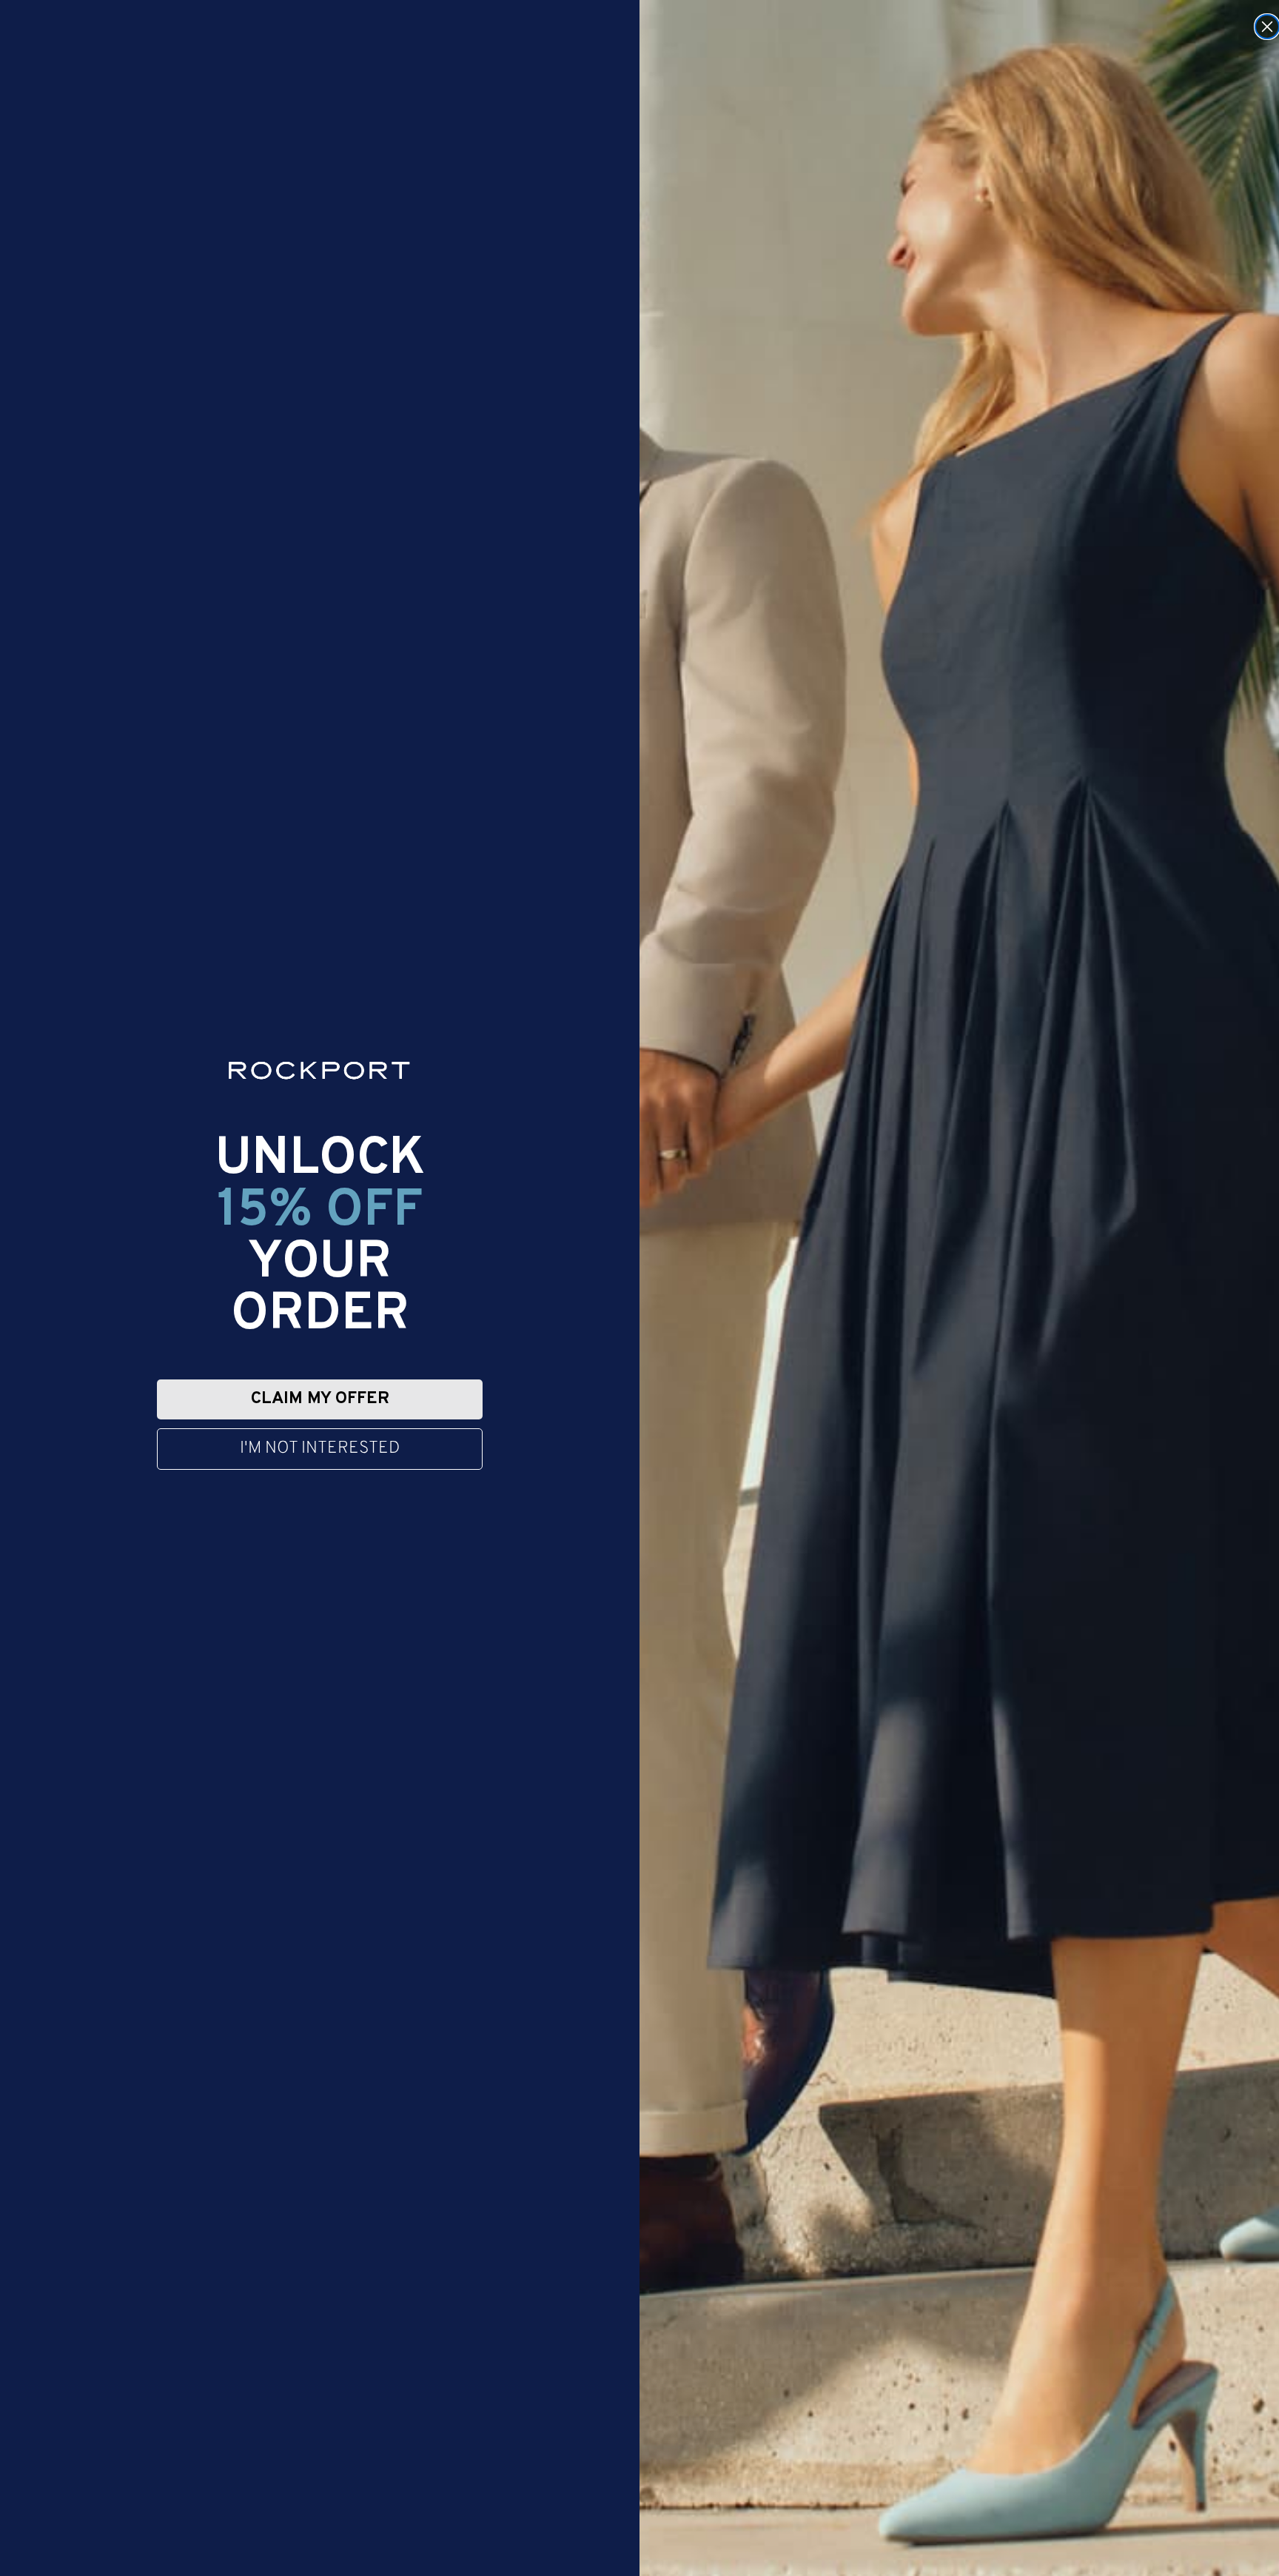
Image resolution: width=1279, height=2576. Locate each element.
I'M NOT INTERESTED (320, 1449)
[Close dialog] (1267, 27)
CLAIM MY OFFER (320, 1399)
